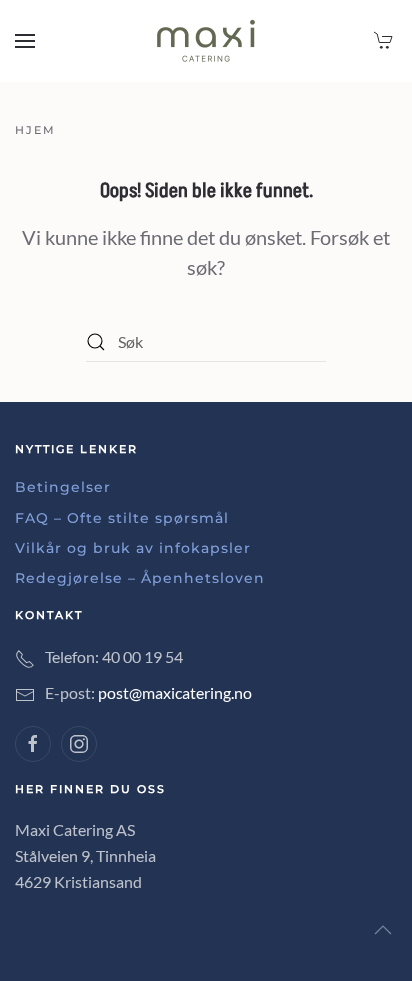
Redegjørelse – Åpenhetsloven (140, 578)
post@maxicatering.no (175, 692)
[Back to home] (206, 41)
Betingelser (63, 487)
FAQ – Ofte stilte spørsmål (122, 518)
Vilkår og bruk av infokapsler (133, 548)
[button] (25, 41)
